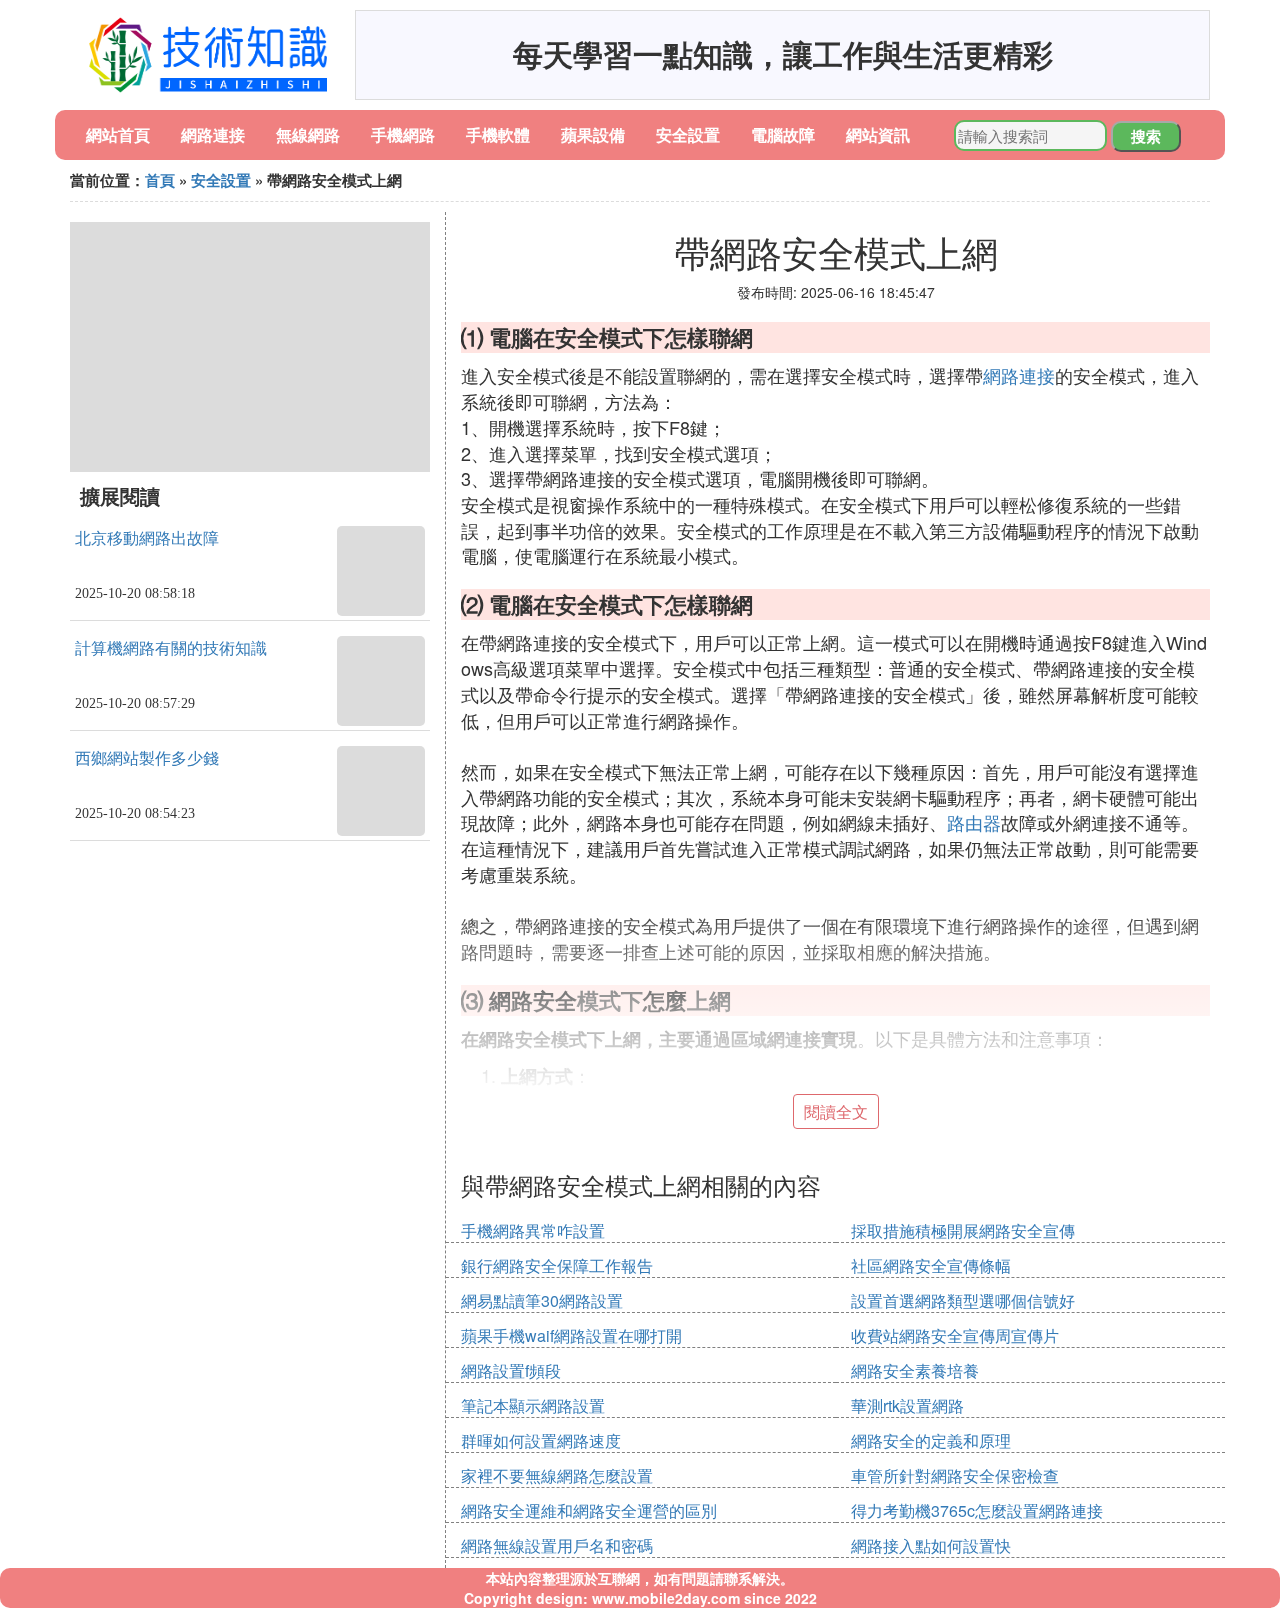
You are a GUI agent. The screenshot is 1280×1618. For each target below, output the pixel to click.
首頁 (160, 180)
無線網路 (308, 134)
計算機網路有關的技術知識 (171, 648)
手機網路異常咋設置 (533, 1230)
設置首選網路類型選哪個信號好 (963, 1300)
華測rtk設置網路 (907, 1405)
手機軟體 (498, 134)
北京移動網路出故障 (147, 538)
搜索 (1146, 136)
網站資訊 (878, 134)
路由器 (974, 822)
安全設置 (688, 134)
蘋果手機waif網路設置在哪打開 (571, 1335)
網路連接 (213, 134)
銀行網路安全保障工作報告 (557, 1265)
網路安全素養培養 (915, 1370)
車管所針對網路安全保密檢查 (955, 1475)
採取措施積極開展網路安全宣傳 (963, 1230)
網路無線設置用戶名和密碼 (557, 1545)
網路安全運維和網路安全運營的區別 (589, 1510)
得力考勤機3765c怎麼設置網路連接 (977, 1510)
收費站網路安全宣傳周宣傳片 (955, 1335)
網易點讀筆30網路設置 (542, 1300)
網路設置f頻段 (511, 1370)
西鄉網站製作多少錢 (147, 758)
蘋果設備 (593, 134)
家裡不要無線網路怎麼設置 (557, 1475)
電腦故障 (783, 134)
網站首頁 (118, 134)
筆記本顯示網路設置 (533, 1405)
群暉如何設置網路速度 (541, 1440)
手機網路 (403, 134)
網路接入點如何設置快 (931, 1545)
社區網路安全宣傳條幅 (931, 1265)
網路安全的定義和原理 (931, 1440)
